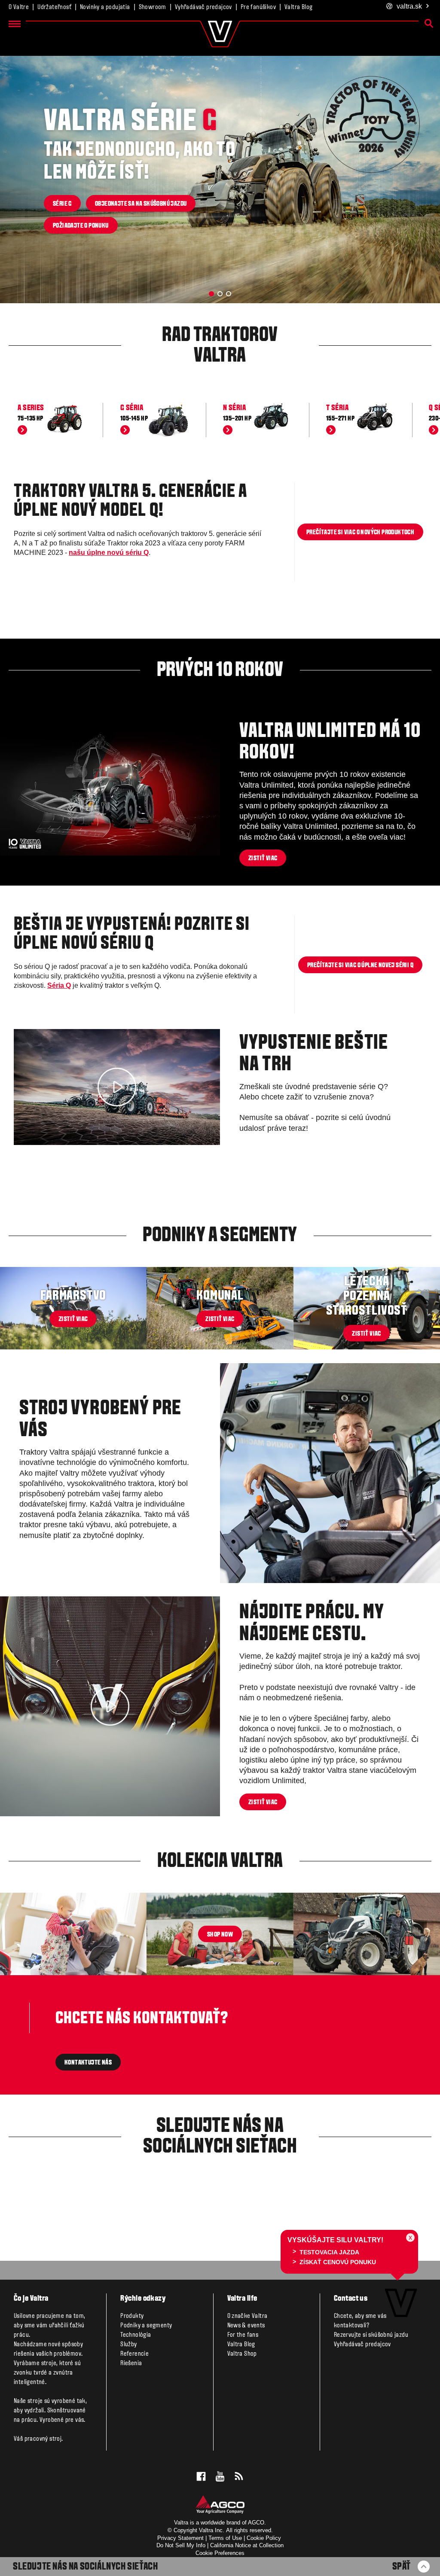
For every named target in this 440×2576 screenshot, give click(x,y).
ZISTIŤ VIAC (263, 859)
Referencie (134, 2354)
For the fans (243, 2335)
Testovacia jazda (329, 2252)
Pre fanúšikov (258, 7)
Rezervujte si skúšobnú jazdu (371, 2335)
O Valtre (19, 7)
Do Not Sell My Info (181, 2545)
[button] (211, 294)
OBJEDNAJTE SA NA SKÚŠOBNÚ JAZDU (141, 204)
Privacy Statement (180, 2538)
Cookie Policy (264, 2538)
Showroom (153, 7)
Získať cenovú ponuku (337, 2262)
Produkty (132, 2316)
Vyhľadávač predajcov (203, 7)
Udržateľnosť (54, 7)
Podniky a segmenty (146, 2326)
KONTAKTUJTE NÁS (88, 2063)
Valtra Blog (298, 7)
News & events (246, 2326)
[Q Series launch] (117, 1087)
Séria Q (59, 985)
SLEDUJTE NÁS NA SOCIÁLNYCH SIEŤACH (85, 2567)
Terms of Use (225, 2538)
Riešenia (131, 2363)
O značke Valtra (247, 2316)
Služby (128, 2345)
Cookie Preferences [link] (220, 2553)
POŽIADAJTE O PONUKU (81, 226)
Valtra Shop (242, 2354)
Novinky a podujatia (105, 7)
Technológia (136, 2335)
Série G (62, 204)
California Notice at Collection (247, 2545)
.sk (409, 6)
